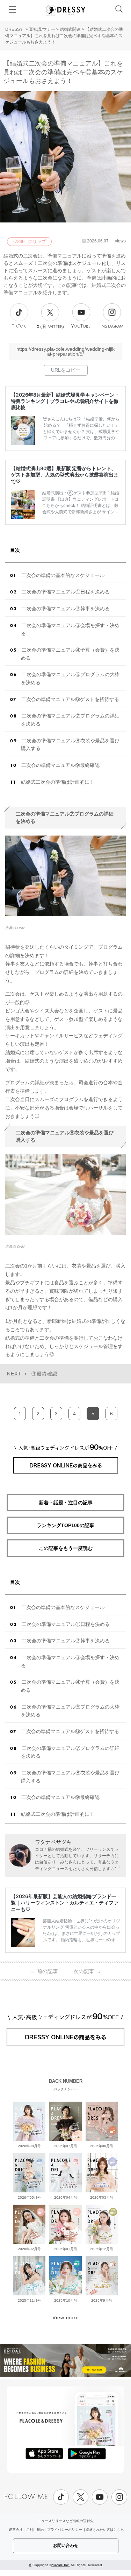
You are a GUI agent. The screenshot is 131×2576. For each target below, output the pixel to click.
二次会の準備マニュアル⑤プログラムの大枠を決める (70, 678)
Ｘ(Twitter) (50, 327)
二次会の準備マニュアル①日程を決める (66, 592)
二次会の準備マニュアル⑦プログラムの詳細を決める (70, 720)
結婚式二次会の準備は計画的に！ (58, 782)
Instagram (112, 326)
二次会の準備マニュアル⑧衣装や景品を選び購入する (70, 745)
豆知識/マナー (42, 29)
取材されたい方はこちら (105, 2530)
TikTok (19, 326)
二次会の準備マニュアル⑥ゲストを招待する (70, 699)
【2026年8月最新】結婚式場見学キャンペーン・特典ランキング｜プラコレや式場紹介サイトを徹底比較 (65, 401)
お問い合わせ (66, 2546)
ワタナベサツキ (53, 1842)
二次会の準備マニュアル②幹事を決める (66, 609)
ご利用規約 (35, 2530)
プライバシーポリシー (65, 2530)
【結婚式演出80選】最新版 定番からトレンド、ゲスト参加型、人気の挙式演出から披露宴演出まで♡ (65, 475)
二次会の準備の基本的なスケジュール (63, 575)
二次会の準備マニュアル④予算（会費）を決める (70, 654)
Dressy (66, 10)
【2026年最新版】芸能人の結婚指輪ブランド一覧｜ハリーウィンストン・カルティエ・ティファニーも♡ (65, 1902)
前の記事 (44, 1971)
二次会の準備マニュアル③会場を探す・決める (70, 629)
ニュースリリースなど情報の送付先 (66, 2521)
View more (66, 2317)
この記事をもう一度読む (66, 1548)
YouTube (81, 326)
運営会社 (16, 2530)
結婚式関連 (70, 29)
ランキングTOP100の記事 (65, 1525)
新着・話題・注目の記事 (66, 1503)
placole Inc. (61, 2565)
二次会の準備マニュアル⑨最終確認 (60, 765)
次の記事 (87, 1971)
